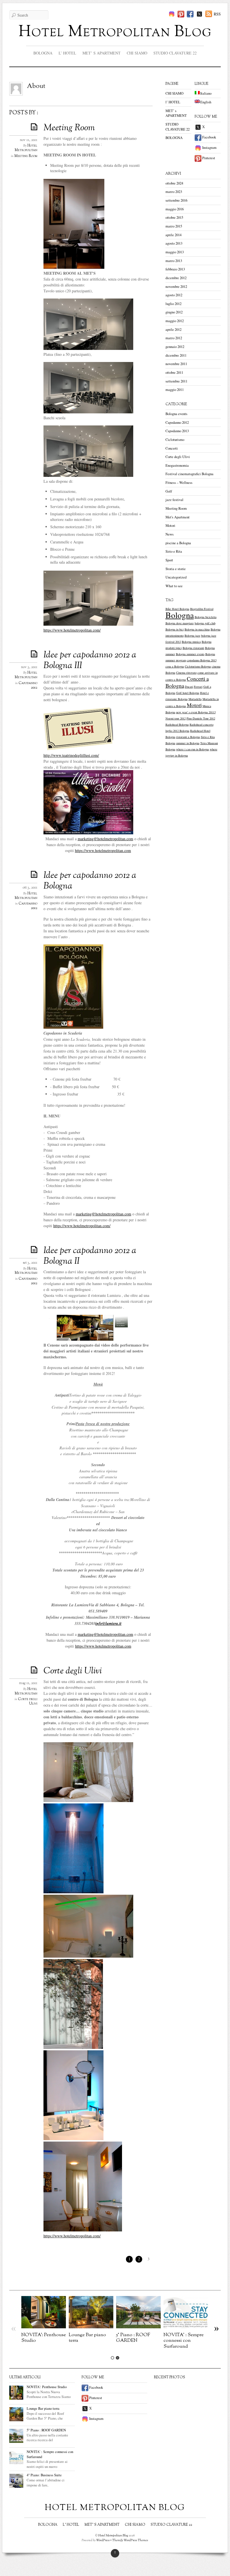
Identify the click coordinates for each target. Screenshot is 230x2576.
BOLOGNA (43, 53)
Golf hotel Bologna (188, 693)
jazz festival (174, 500)
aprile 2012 (173, 330)
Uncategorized (176, 577)
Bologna (180, 615)
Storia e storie (176, 569)
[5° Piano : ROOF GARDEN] (138, 2327)
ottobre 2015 (174, 217)
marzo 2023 (174, 192)
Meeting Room (69, 128)
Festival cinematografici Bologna (189, 474)
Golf (169, 491)
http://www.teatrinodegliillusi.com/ (71, 755)
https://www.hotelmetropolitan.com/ (72, 630)
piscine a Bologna (178, 543)
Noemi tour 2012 (176, 718)
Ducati (189, 687)
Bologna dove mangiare (180, 623)
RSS (217, 14)
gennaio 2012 (175, 347)
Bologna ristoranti (193, 648)
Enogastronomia (177, 465)
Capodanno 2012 (28, 685)
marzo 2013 (174, 261)
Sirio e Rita (174, 551)
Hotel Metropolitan (26, 148)
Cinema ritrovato (186, 673)
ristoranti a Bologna (188, 737)
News (170, 534)
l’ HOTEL (67, 53)
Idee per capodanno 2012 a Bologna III (90, 660)
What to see (174, 586)
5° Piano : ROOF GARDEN (133, 2338)
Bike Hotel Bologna (177, 609)
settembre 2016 (176, 200)
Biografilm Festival (202, 609)
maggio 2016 (175, 209)
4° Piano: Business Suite (44, 2475)
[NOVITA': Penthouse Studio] (44, 2327)
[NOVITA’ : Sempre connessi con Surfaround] (186, 2327)
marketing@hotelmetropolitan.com (105, 839)
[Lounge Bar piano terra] (91, 2327)
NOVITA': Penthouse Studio (44, 2338)
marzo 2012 (174, 338)
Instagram (209, 148)
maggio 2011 (175, 390)
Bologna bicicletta (206, 617)
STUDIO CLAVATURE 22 (175, 53)
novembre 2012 (176, 287)
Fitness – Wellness (179, 483)
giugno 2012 (174, 312)
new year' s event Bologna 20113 (196, 712)
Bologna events (176, 414)
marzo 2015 (174, 226)
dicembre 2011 (176, 355)
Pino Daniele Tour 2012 (201, 718)
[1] (112, 2358)
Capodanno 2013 (177, 431)
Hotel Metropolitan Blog (115, 32)
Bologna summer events (190, 654)
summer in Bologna (188, 743)
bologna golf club (205, 623)
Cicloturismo (175, 440)
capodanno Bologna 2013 (202, 660)
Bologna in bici (175, 629)
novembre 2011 (176, 364)
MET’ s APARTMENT (102, 53)
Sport (169, 560)
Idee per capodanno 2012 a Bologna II (90, 1256)
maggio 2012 (175, 321)
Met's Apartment (178, 517)
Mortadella (195, 699)
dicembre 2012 (176, 278)
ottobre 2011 (174, 373)
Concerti (172, 448)
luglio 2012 (173, 304)
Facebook (209, 137)
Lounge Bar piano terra (87, 2338)
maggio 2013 (175, 252)
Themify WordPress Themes (130, 2540)
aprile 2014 (173, 235)
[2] (118, 2358)
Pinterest (208, 158)
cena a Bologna (175, 666)
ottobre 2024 (174, 183)
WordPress (103, 2540)
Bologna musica (191, 642)
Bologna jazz (192, 636)
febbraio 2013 (175, 269)
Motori (170, 526)
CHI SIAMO (137, 53)
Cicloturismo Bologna (198, 666)
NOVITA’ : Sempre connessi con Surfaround (184, 2341)
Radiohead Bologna (177, 725)
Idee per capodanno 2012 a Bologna (90, 881)
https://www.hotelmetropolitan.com (103, 1646)
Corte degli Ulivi (73, 1671)
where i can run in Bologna (193, 749)
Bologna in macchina (197, 629)
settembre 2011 (176, 381)
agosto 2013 (174, 243)
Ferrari (198, 687)
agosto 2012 (174, 295)
